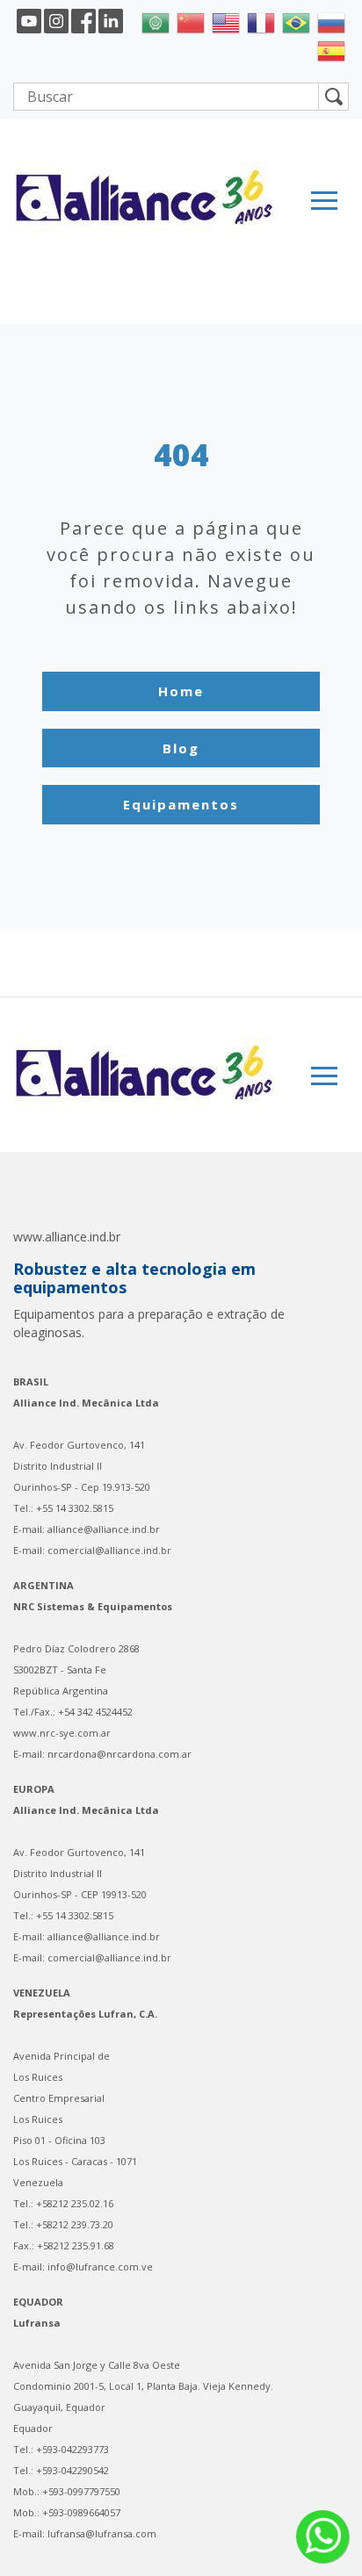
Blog (181, 748)
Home (181, 691)
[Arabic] (156, 21)
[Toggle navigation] (324, 201)
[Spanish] (331, 49)
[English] (226, 21)
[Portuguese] (296, 21)
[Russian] (331, 21)
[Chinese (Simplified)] (191, 21)
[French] (261, 21)
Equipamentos (181, 804)
